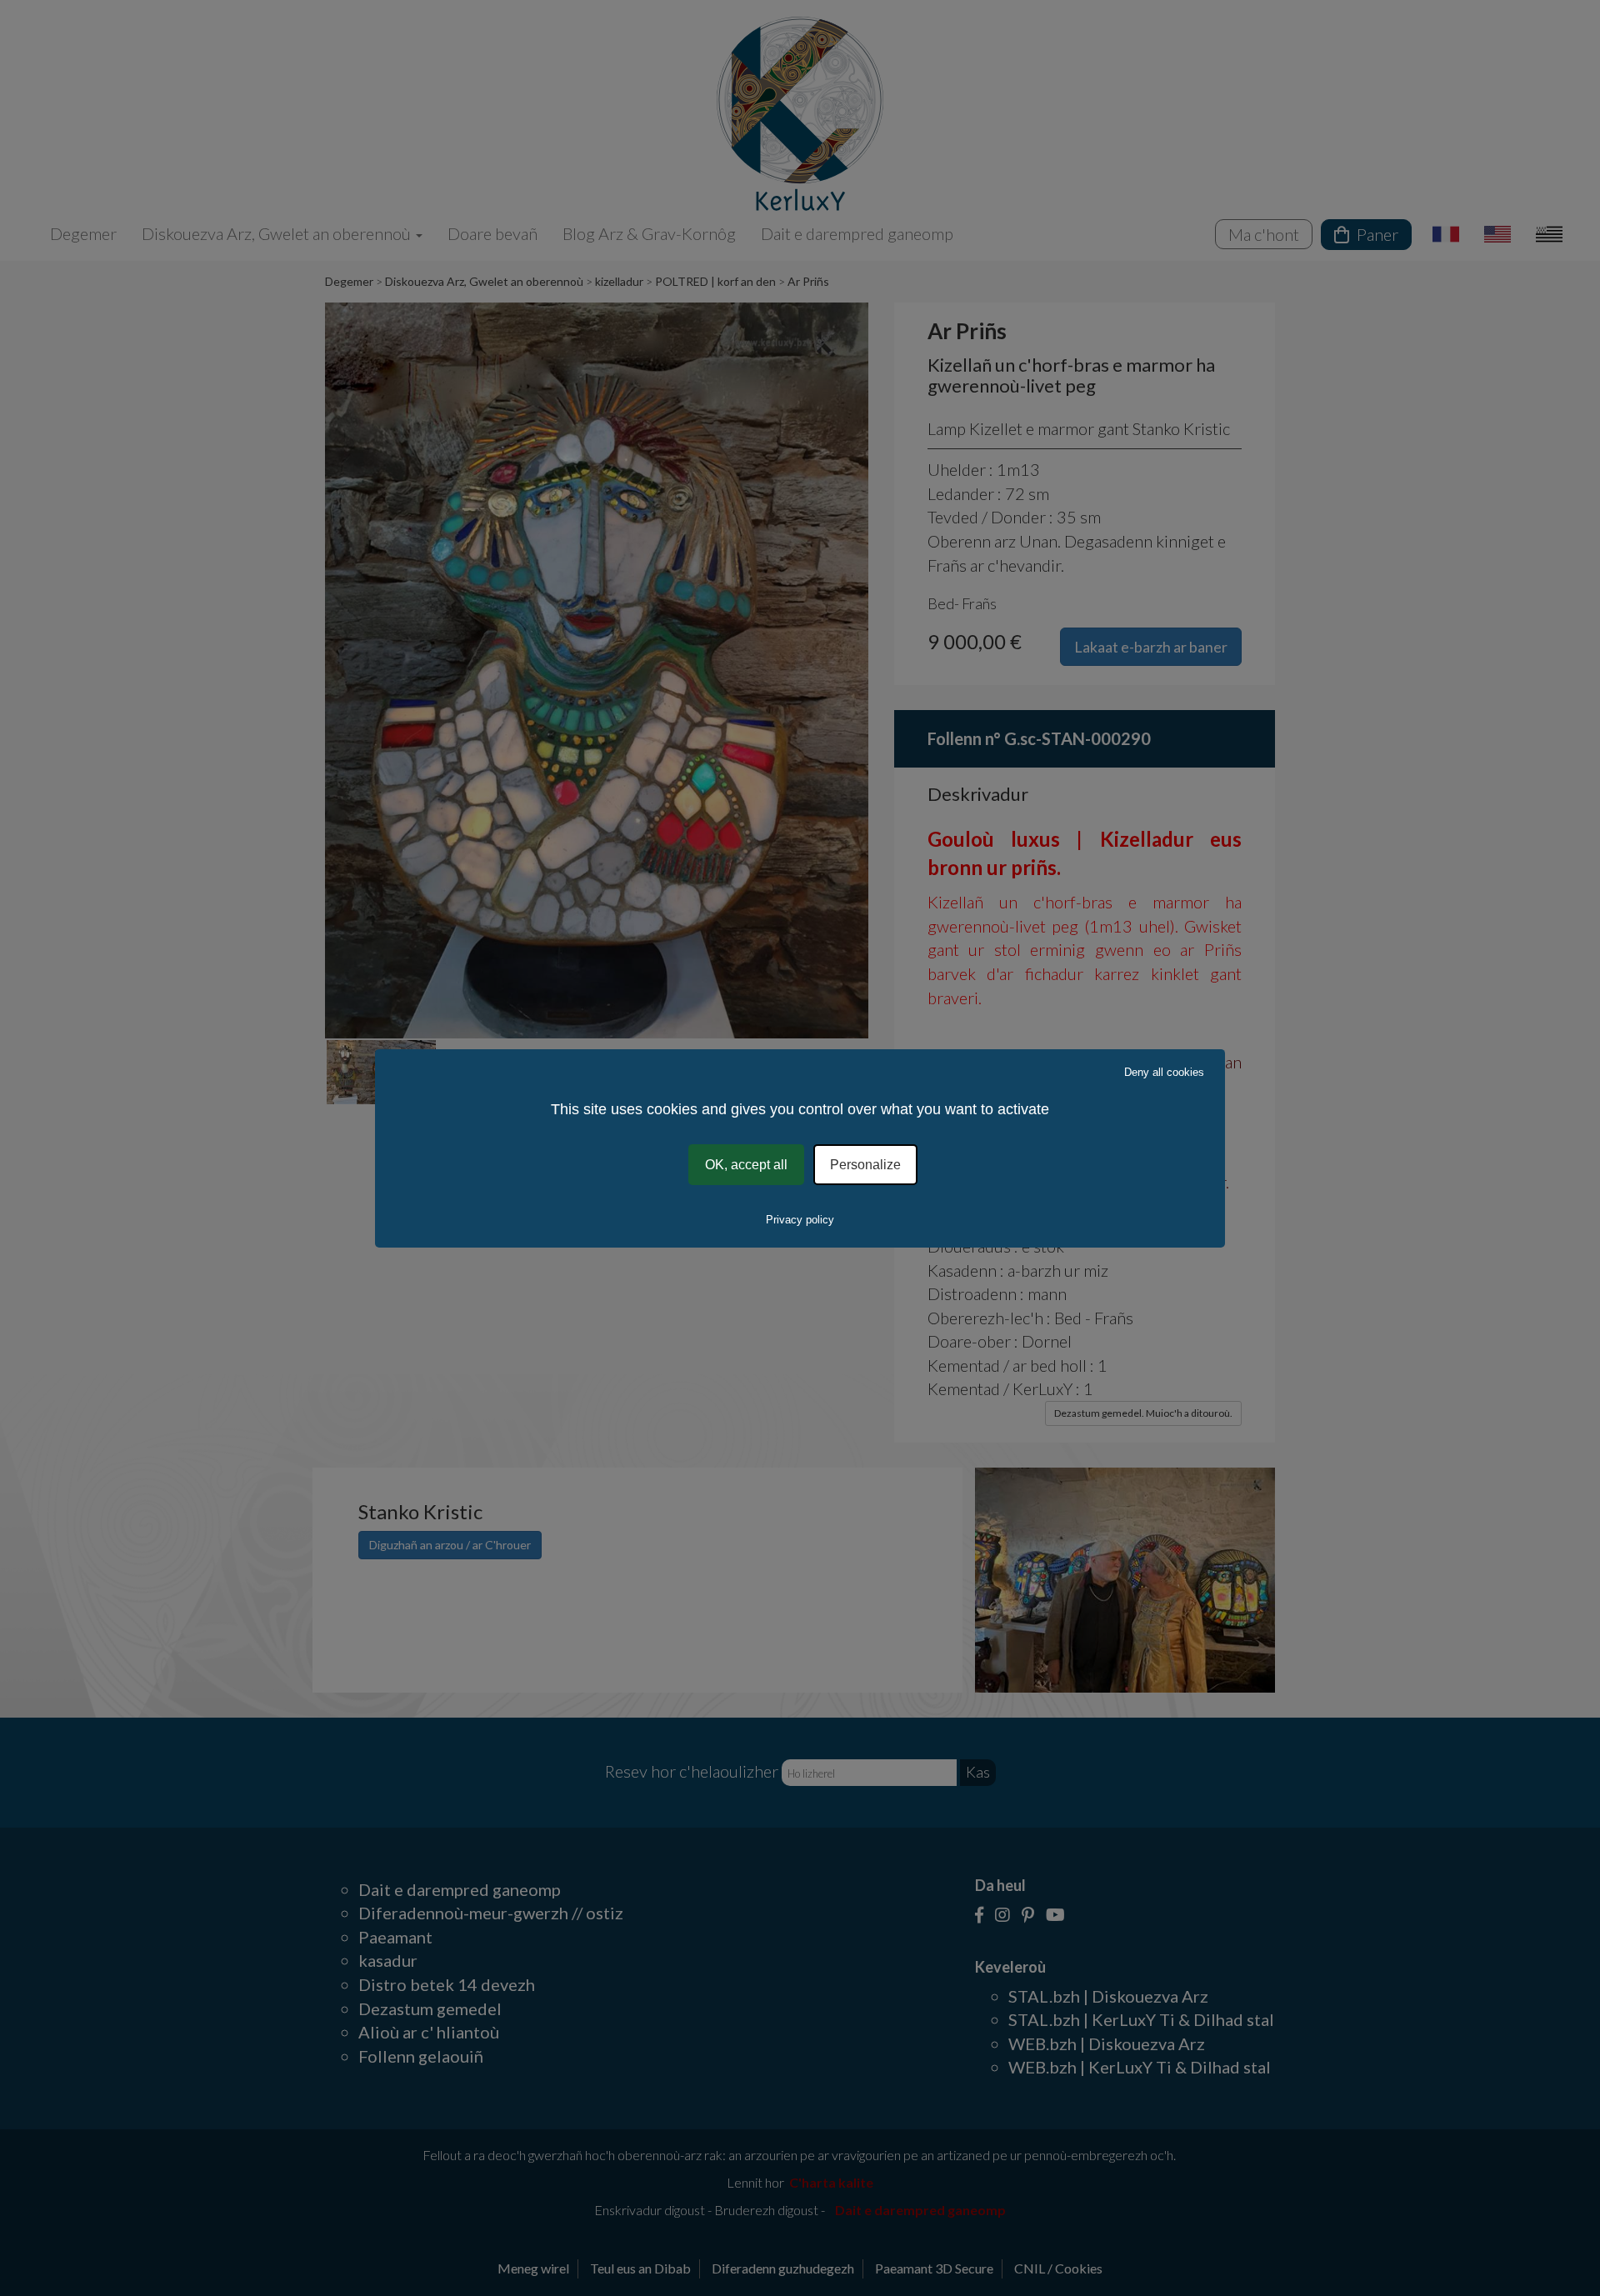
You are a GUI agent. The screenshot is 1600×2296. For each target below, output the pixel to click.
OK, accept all (746, 1164)
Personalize (865, 1164)
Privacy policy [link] (800, 1220)
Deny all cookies (1164, 1071)
